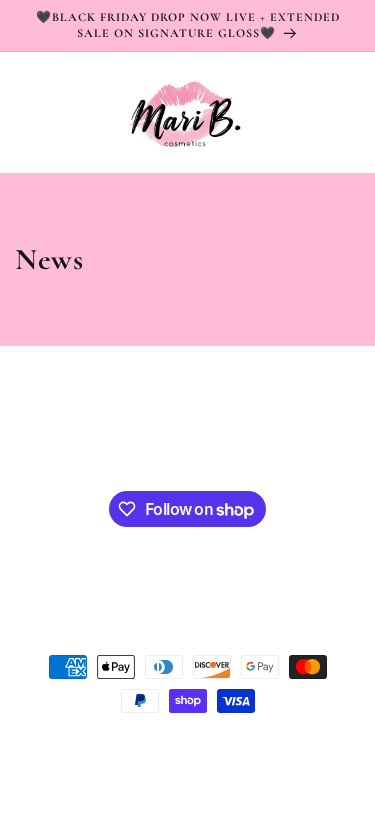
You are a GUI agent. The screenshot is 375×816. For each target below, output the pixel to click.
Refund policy (145, 774)
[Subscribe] (284, 437)
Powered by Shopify (211, 743)
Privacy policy (318, 743)
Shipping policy (243, 774)
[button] (40, 113)
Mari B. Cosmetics (108, 743)
